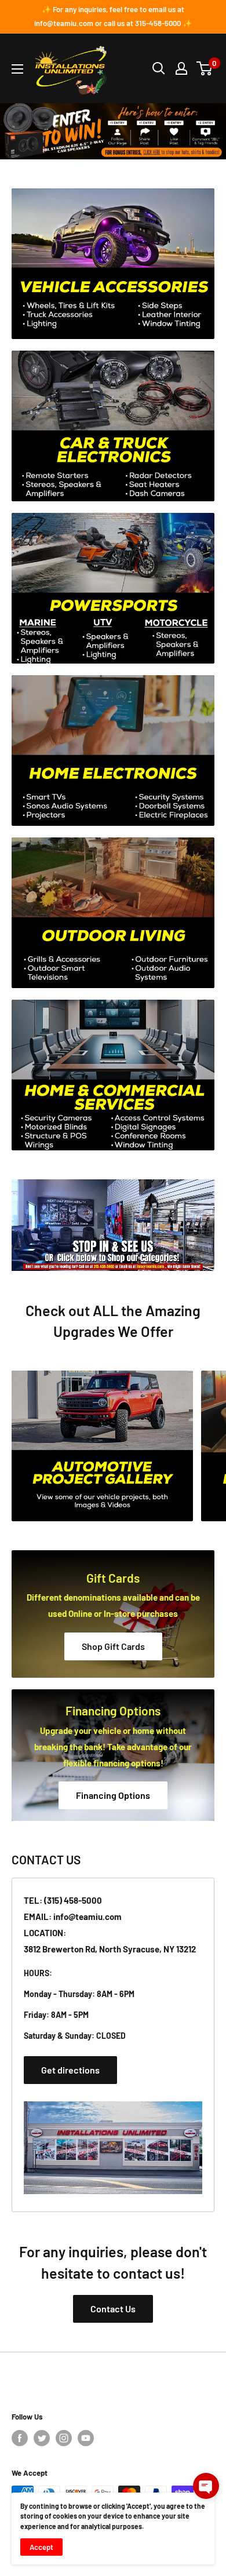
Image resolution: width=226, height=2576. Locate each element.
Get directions (70, 2070)
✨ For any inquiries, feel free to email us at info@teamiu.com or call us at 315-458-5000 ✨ (113, 16)
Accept (41, 2547)
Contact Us (113, 2309)
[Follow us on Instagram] (64, 2438)
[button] (206, 2486)
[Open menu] (17, 69)
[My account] (181, 68)
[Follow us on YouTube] (86, 2438)
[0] (205, 68)
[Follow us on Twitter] (42, 2438)
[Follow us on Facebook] (20, 2438)
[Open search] (159, 68)
